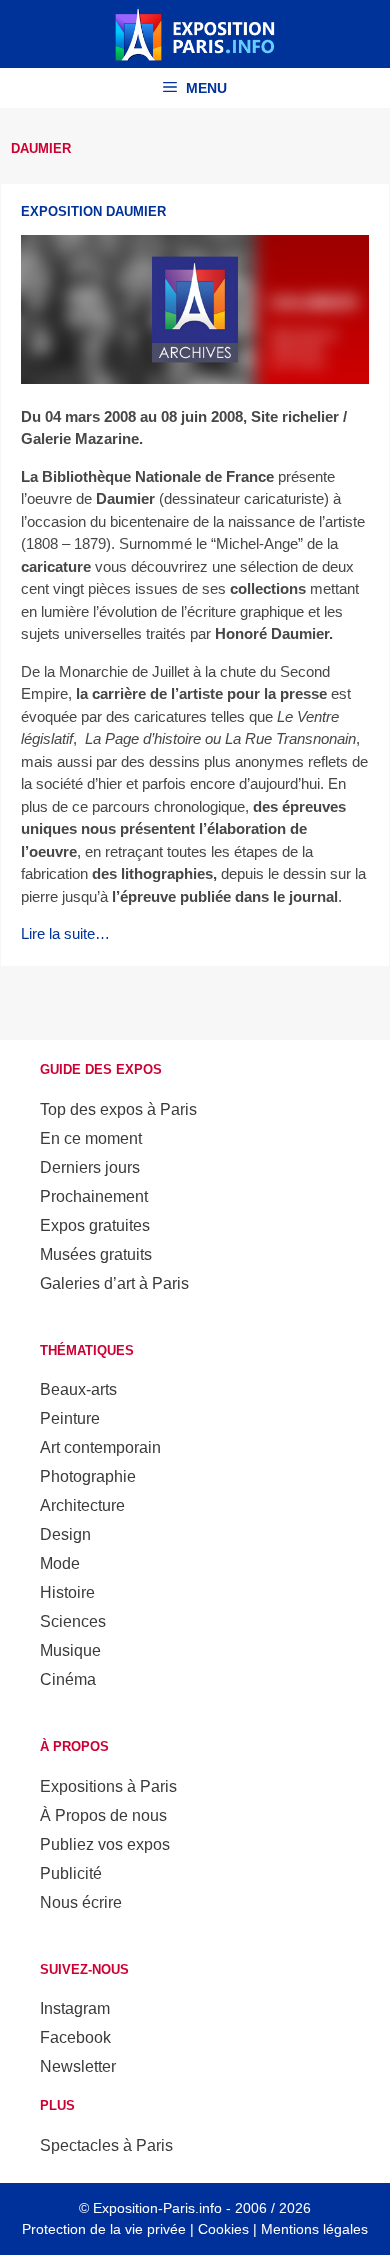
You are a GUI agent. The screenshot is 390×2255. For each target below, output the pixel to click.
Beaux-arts (78, 1389)
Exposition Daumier (93, 211)
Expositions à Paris (108, 1786)
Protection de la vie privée (104, 2229)
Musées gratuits (96, 1254)
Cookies (223, 2229)
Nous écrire (81, 1902)
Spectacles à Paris (106, 2145)
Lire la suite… (65, 933)
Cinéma (68, 1679)
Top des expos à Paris (118, 1109)
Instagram (75, 2008)
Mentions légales (314, 2229)
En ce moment (91, 1138)
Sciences (73, 1621)
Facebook (75, 2037)
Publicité (71, 1873)
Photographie (88, 1476)
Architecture (82, 1505)
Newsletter (78, 2066)
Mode (60, 1563)
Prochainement (94, 1196)
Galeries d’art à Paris (114, 1283)
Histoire (67, 1592)
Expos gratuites (95, 1225)
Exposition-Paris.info (157, 2208)
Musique (70, 1650)
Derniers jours (90, 1167)
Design (65, 1534)
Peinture (70, 1418)
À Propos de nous (103, 1815)
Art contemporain (100, 1447)
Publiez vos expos (105, 1844)
